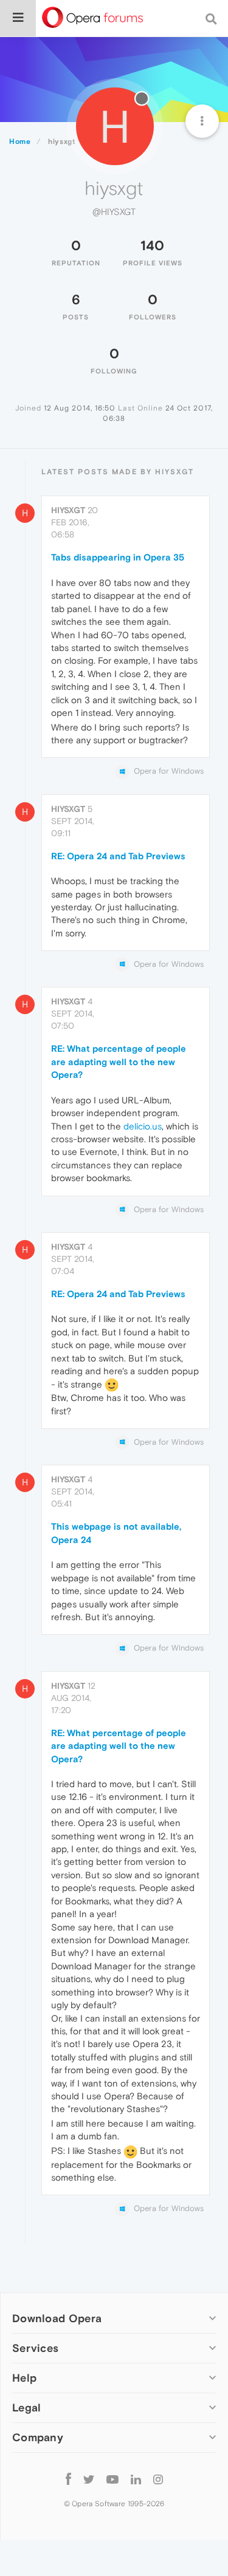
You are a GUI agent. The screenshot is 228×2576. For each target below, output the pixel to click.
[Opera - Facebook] (68, 2479)
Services (35, 2348)
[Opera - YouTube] (112, 2479)
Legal (27, 2407)
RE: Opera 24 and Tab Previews (118, 856)
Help (24, 2378)
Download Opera (57, 2318)
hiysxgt (68, 510)
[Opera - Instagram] (158, 2479)
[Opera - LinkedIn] (136, 2479)
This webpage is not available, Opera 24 (116, 1533)
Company (38, 2437)
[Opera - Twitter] (89, 2479)
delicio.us (143, 1126)
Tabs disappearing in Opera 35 (118, 557)
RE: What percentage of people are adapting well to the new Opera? (119, 1061)
